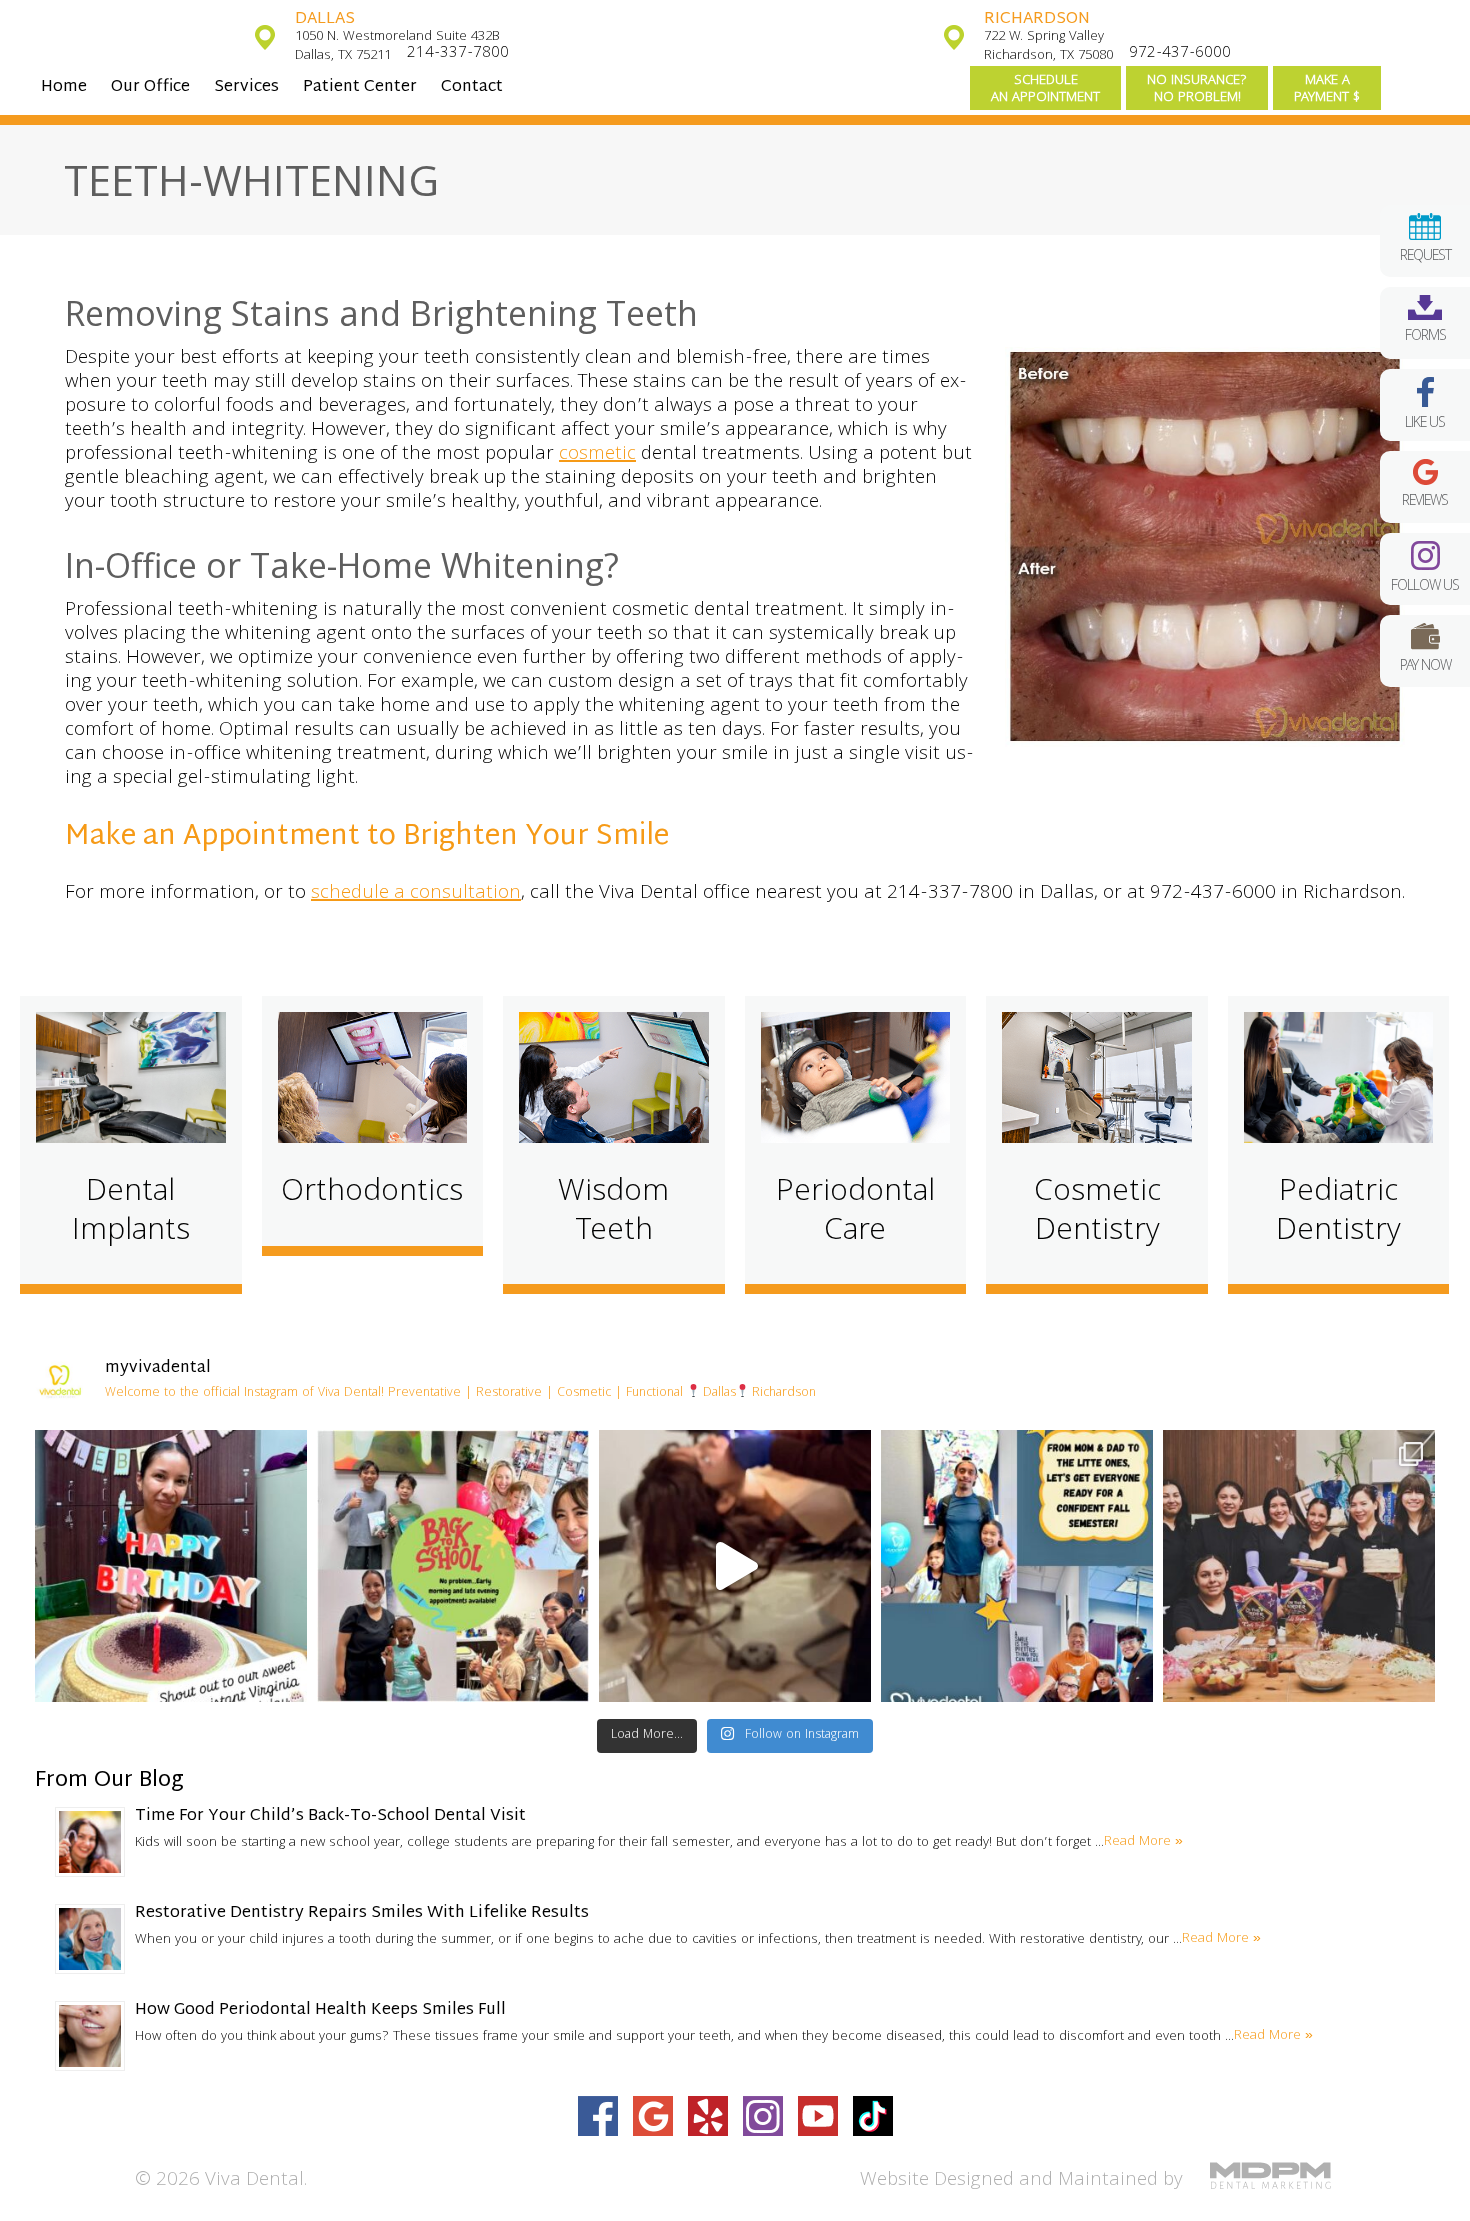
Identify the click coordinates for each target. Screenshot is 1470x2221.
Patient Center (360, 87)
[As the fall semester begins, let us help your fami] (1017, 1566)
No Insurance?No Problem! (1197, 89)
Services (246, 87)
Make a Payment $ (1327, 89)
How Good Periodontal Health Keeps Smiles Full (320, 2010)
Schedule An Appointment (1045, 89)
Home (64, 87)
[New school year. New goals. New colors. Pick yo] (735, 1566)
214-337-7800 (458, 54)
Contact (472, 87)
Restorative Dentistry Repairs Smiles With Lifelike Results (362, 1913)
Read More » (1143, 1842)
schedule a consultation (416, 894)
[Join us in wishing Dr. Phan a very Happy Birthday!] (1299, 1566)
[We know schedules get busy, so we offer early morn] (453, 1566)
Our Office (150, 87)
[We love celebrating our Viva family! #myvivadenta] (171, 1566)
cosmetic (597, 455)
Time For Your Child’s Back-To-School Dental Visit (330, 1816)
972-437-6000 (1180, 54)
